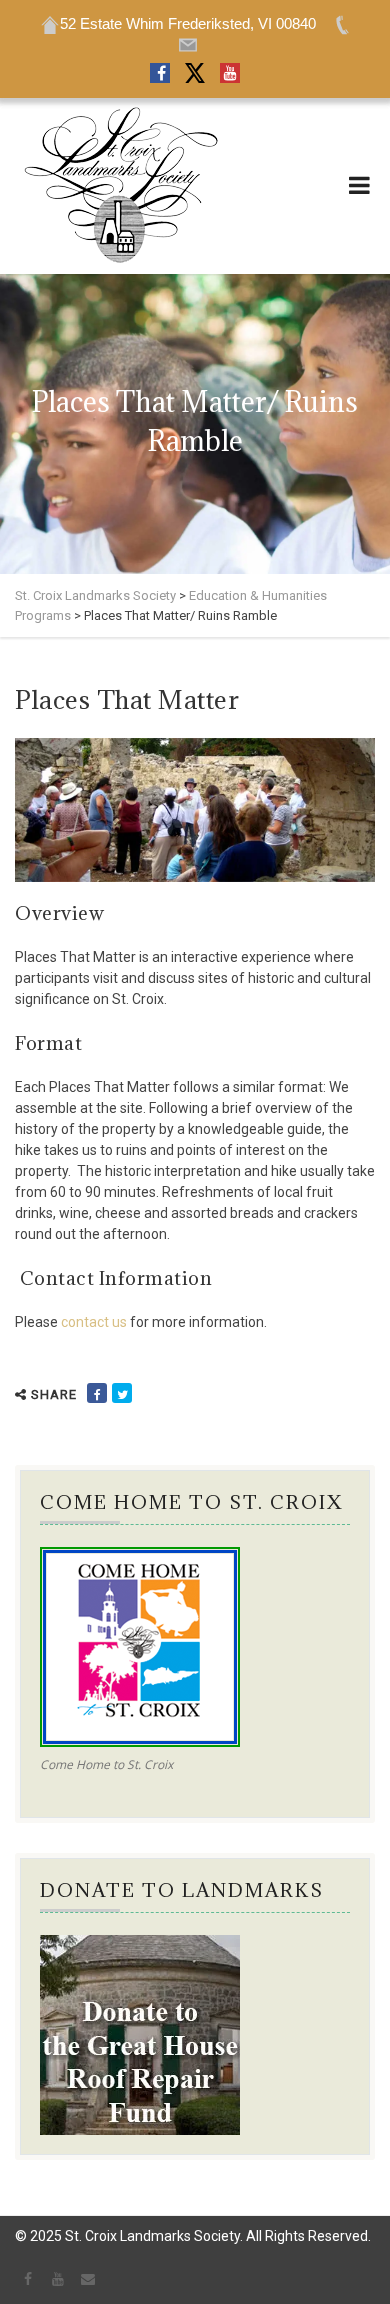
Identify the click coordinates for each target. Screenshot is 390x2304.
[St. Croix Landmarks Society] (120, 186)
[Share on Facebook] (97, 1393)
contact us (94, 1322)
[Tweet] (122, 1393)
